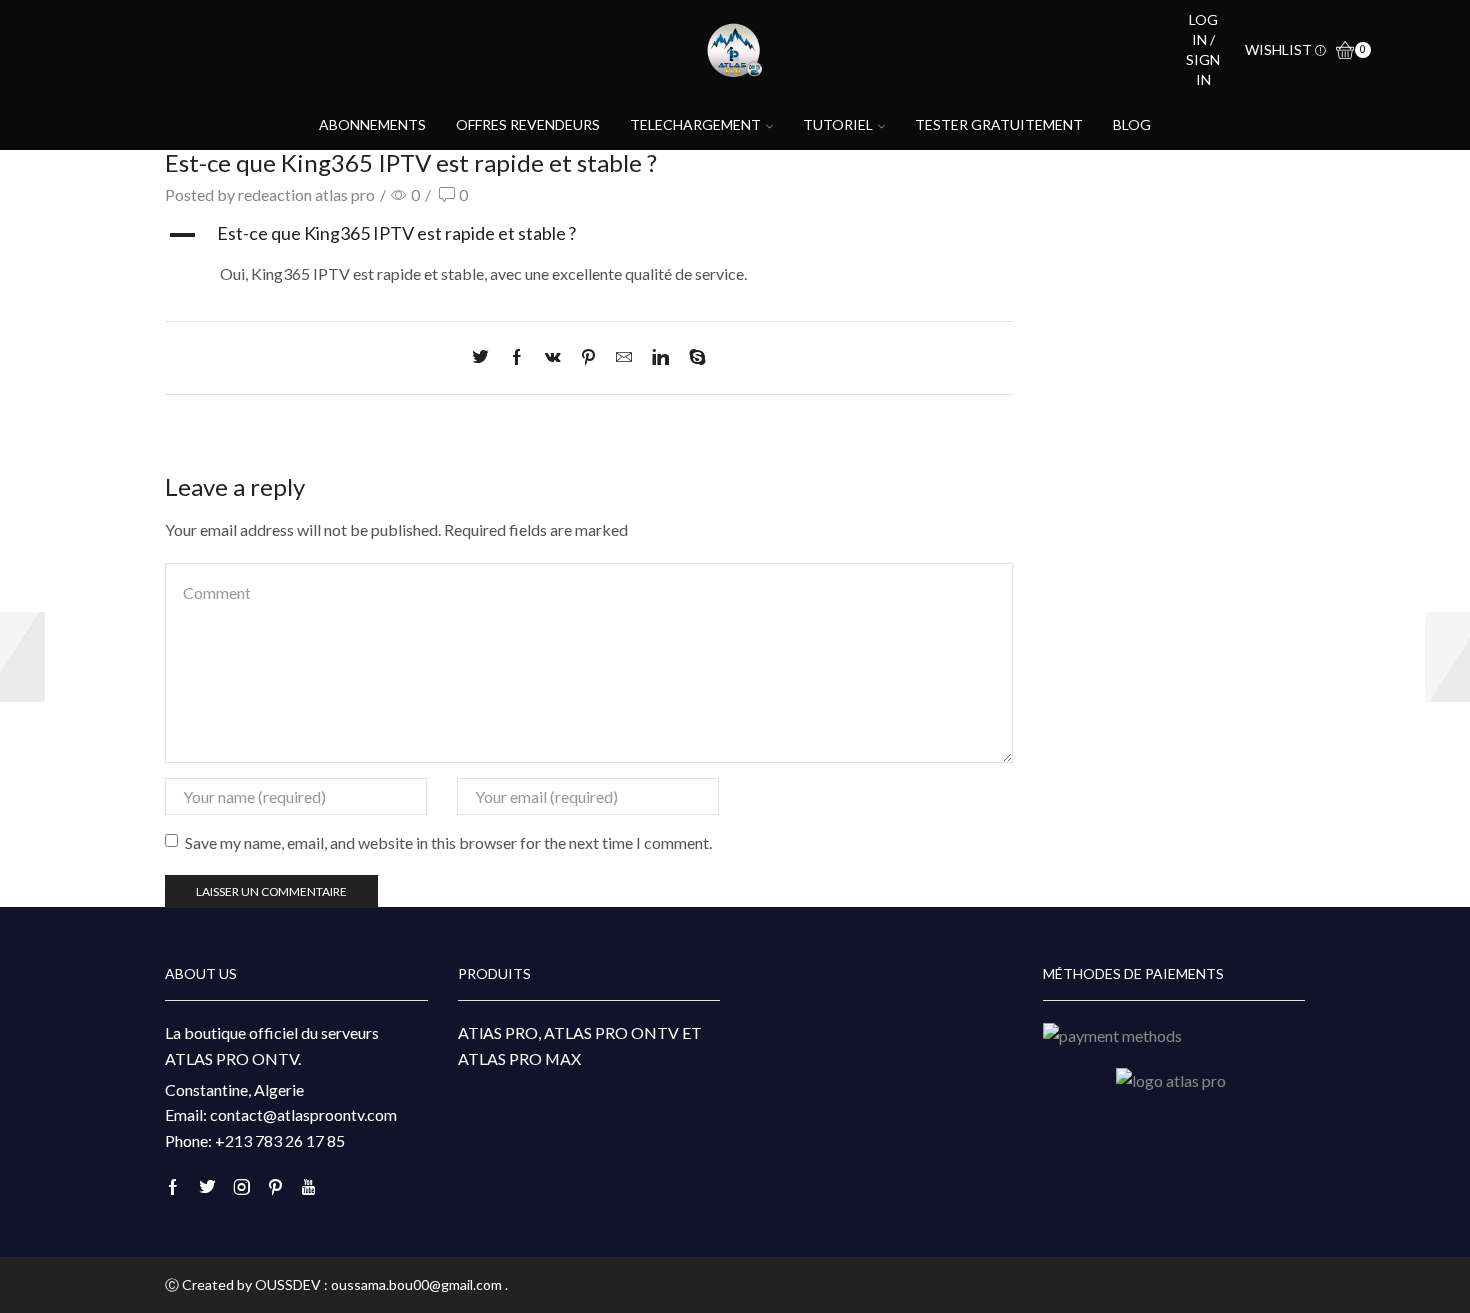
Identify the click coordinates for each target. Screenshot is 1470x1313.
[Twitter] (485, 357)
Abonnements (372, 124)
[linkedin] (660, 357)
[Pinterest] (588, 357)
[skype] (692, 357)
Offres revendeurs (528, 124)
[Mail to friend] (624, 357)
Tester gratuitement (999, 124)
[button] (589, 235)
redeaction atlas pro (306, 194)
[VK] (553, 357)
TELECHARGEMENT (695, 124)
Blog (1132, 124)
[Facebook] (517, 357)
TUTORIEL (838, 124)
